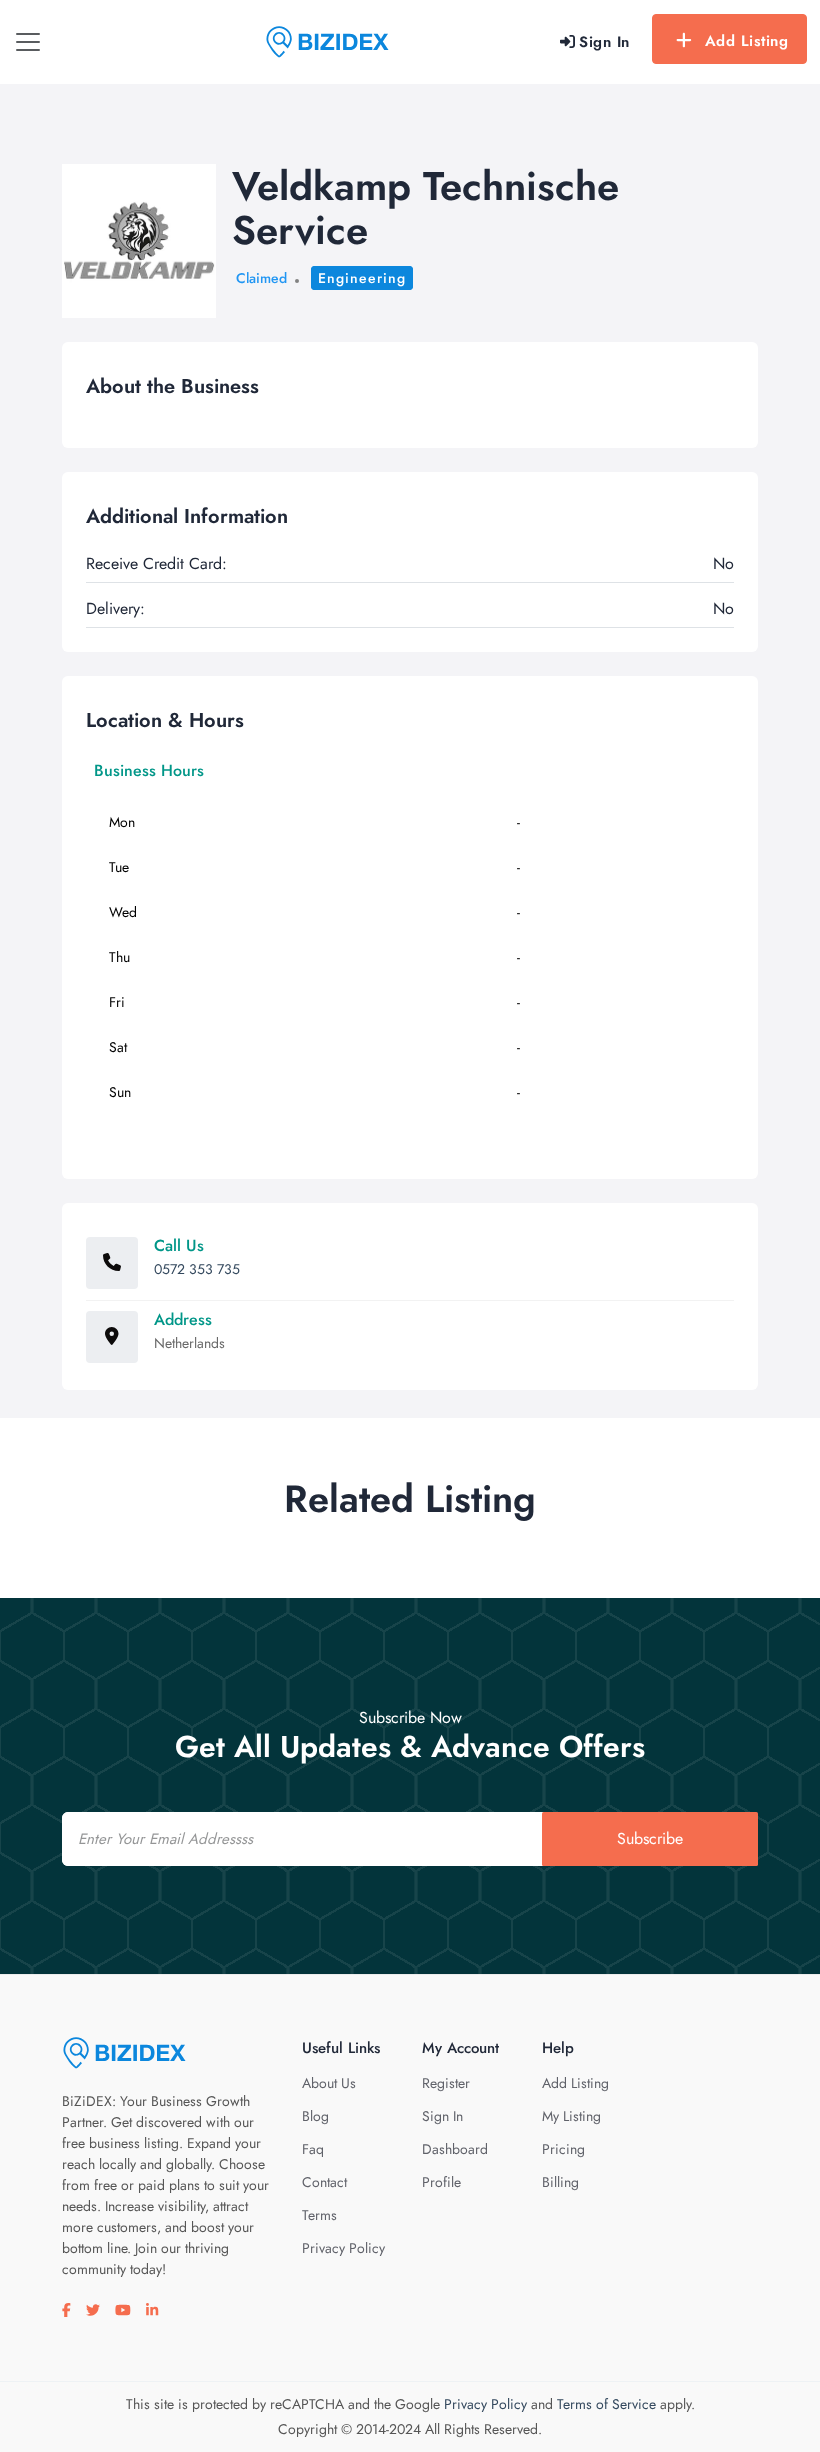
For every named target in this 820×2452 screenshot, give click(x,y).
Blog (315, 2116)
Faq (313, 2149)
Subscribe (650, 1838)
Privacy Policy (343, 2248)
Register (446, 2083)
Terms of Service (606, 2404)
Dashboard (455, 2149)
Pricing (563, 2149)
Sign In (442, 2116)
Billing (560, 2182)
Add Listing (747, 41)
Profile (441, 2182)
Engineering (362, 278)
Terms (319, 2215)
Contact (324, 2182)
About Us (329, 2083)
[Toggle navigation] (28, 42)
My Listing (571, 2116)
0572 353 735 (197, 1269)
